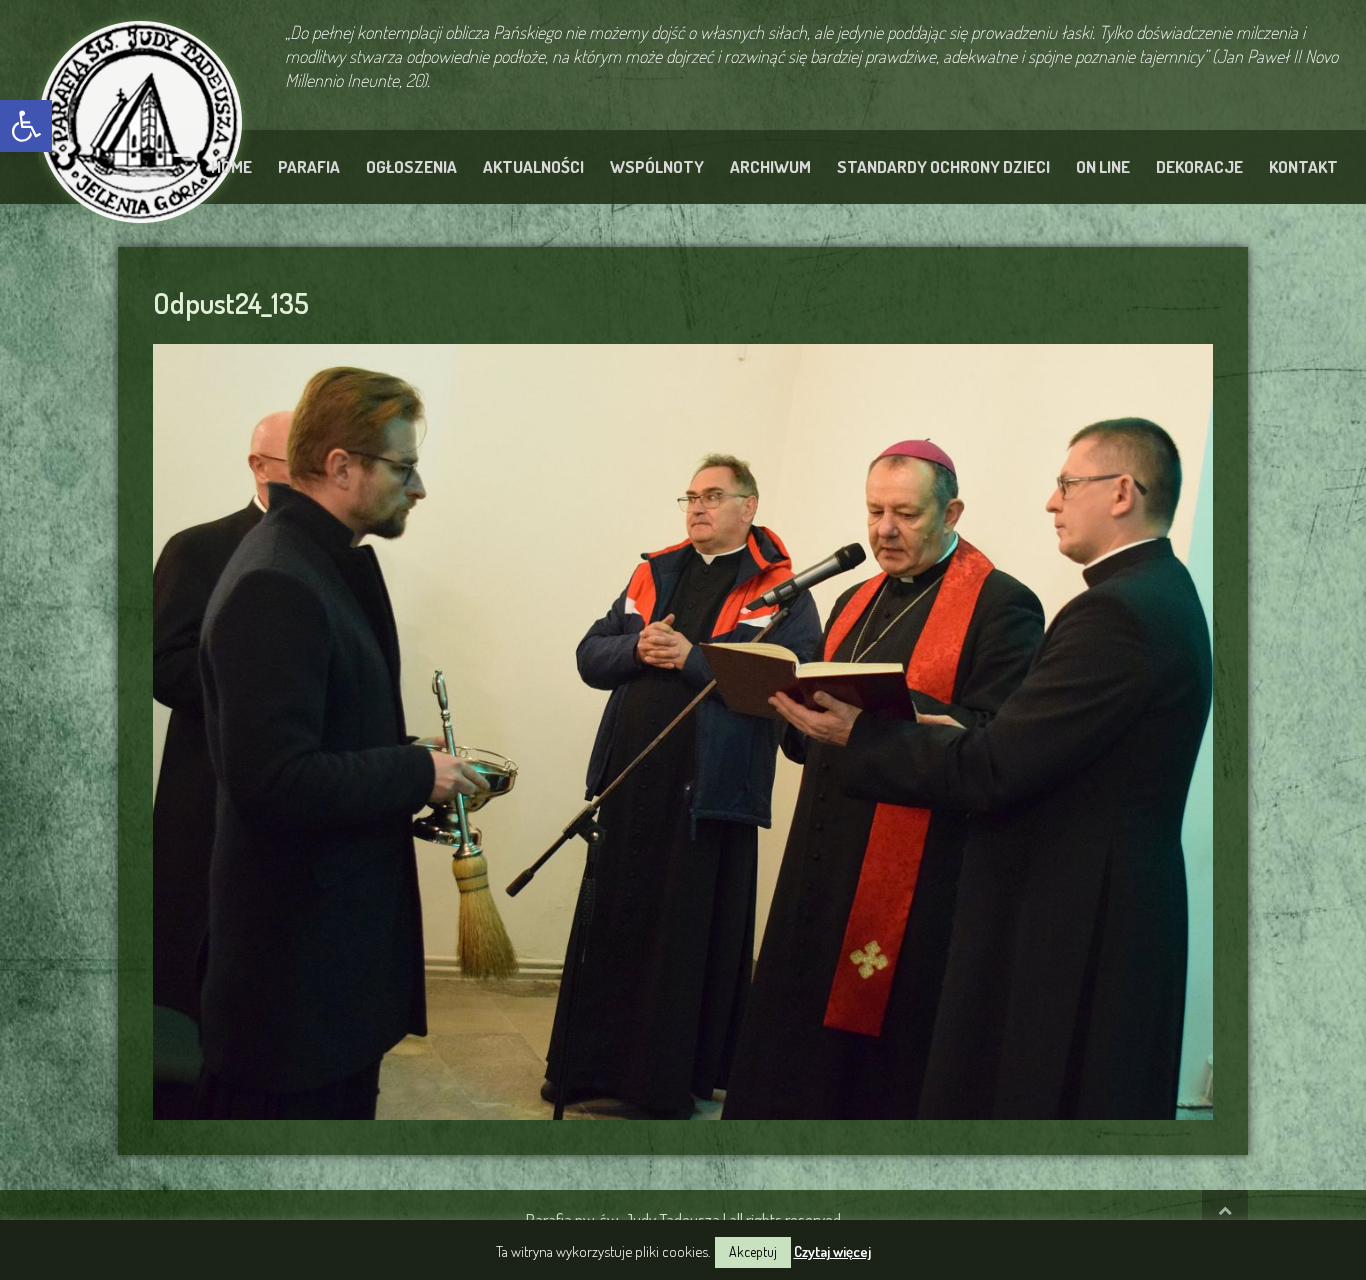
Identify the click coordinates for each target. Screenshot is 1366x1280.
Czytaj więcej (832, 1251)
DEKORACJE (1199, 166)
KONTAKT (1303, 166)
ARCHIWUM (770, 166)
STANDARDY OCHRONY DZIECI (943, 166)
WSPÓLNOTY (657, 166)
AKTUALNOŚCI (533, 166)
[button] (26, 126)
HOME (231, 166)
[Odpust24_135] (683, 729)
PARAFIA (309, 166)
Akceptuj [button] (753, 1251)
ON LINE (1103, 166)
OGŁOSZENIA (411, 166)
